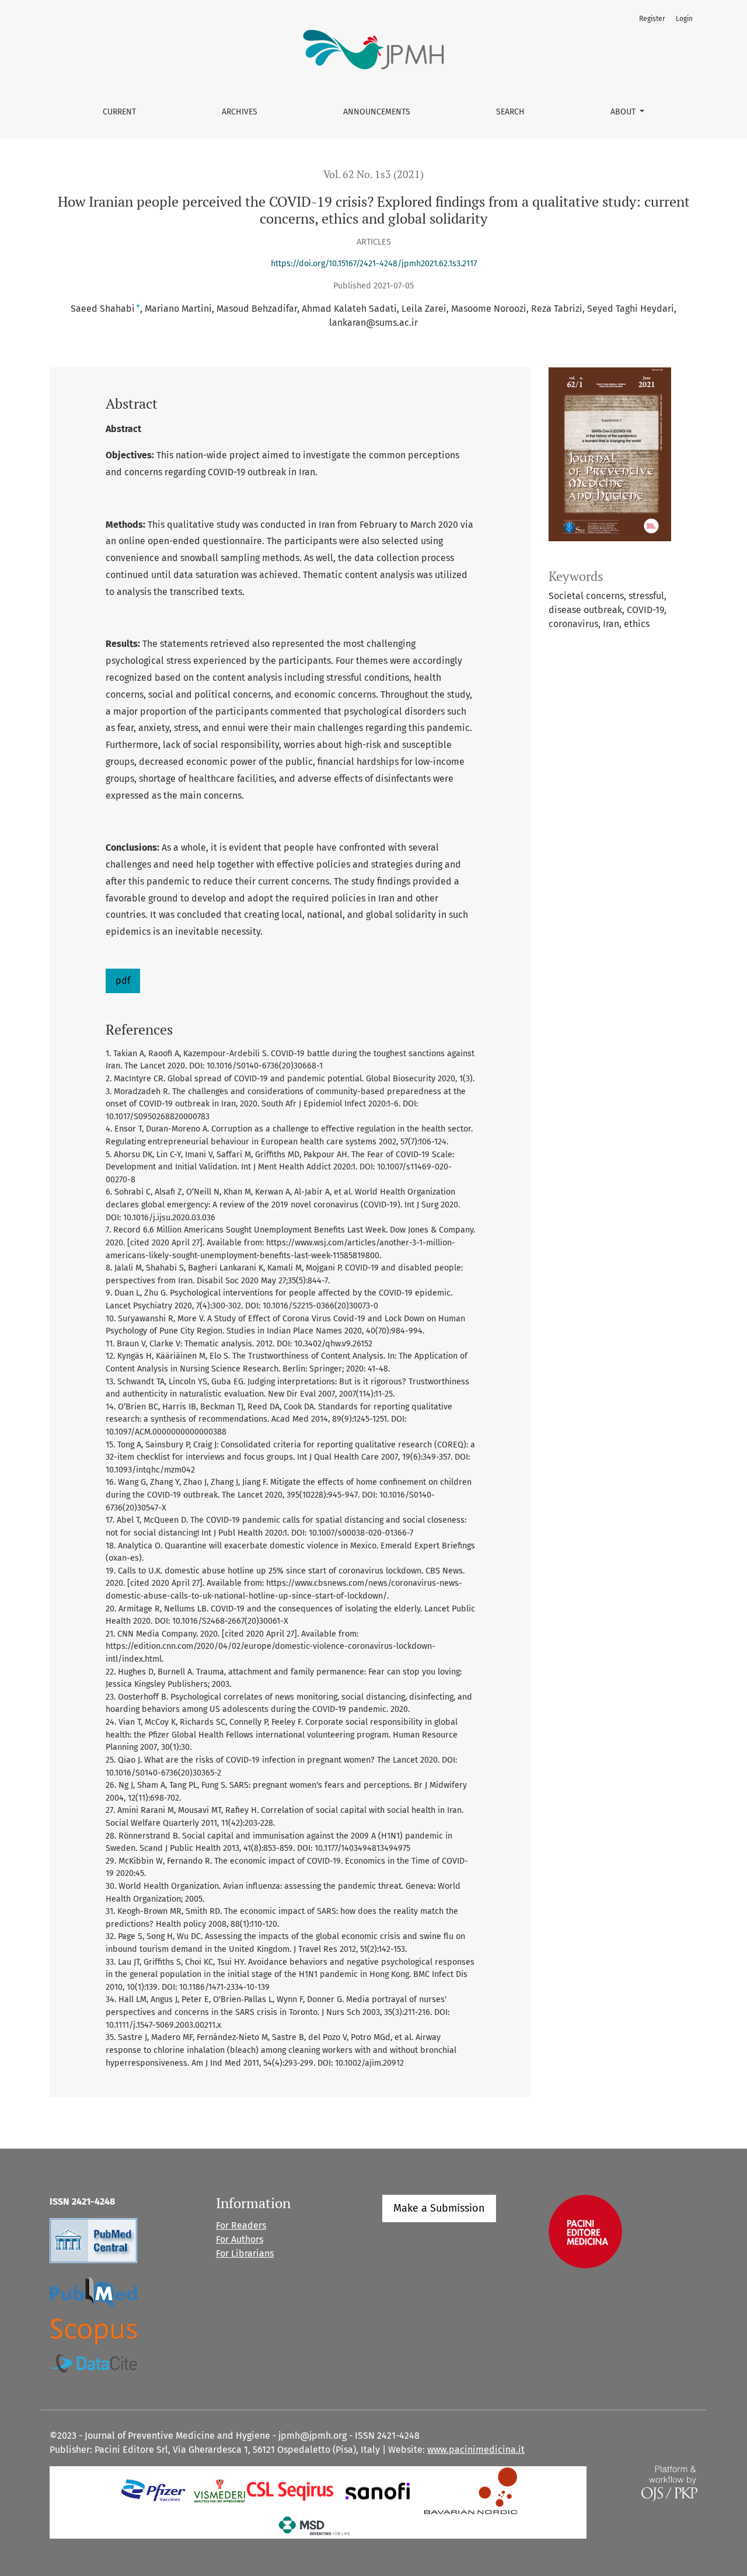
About (624, 112)
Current (119, 112)
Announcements (377, 112)
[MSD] (315, 2525)
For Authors (240, 2239)
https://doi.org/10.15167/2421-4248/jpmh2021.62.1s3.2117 (374, 264)
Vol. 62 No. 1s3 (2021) (373, 174)
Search (510, 112)
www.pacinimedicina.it (476, 2450)
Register (652, 19)
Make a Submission (439, 2208)
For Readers (241, 2225)
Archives (240, 112)
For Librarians (245, 2253)
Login (684, 19)
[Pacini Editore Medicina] (585, 2231)
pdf (123, 981)
